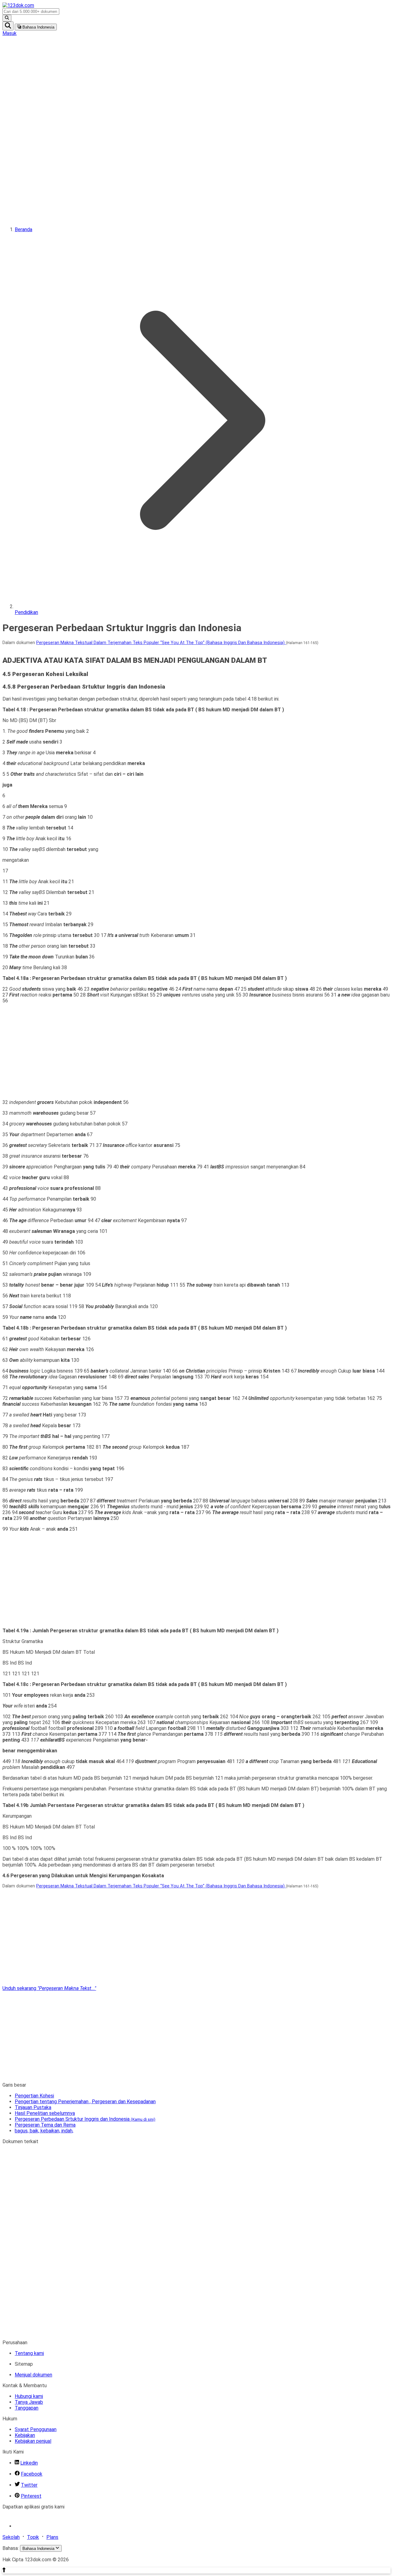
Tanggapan (27, 2408)
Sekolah (11, 2537)
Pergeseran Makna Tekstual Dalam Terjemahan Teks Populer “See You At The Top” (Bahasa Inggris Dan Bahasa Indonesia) (161, 643)
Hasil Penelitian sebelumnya (45, 2113)
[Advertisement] (27, 128)
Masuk (10, 33)
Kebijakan (25, 2435)
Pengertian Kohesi (34, 2096)
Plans (52, 2537)
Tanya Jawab (29, 2402)
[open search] (8, 26)
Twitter (29, 2485)
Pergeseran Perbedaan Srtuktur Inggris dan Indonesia (85, 2119)
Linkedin (29, 2463)
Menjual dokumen (33, 2375)
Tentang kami (29, 2353)
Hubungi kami (29, 2396)
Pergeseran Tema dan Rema (45, 2125)
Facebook (32, 2474)
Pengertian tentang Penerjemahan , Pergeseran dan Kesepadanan (85, 2102)
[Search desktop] (7, 18)
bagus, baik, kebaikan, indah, (44, 2131)
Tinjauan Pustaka (33, 2107)
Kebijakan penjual (33, 2441)
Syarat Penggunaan (36, 2429)
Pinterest (31, 2496)
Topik (33, 2537)
